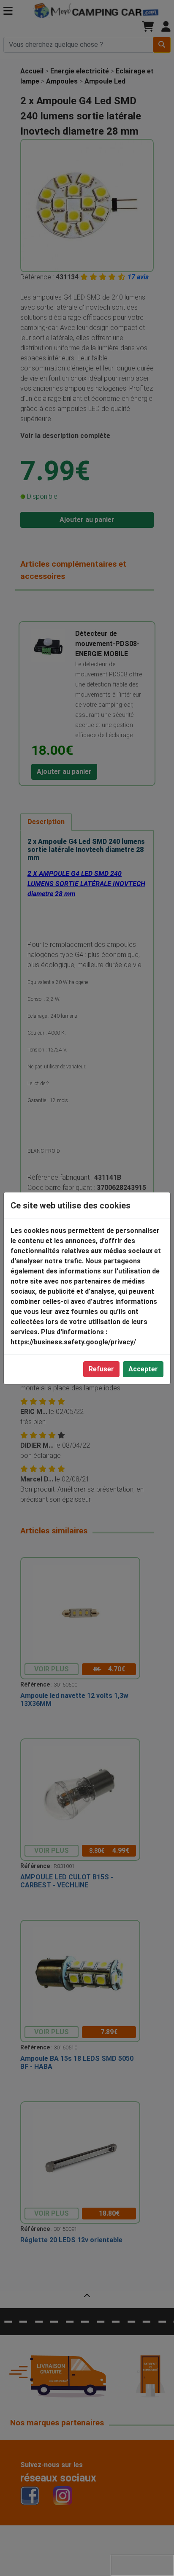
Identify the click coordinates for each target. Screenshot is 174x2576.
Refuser (101, 1369)
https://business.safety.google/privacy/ (73, 1342)
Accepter (143, 1369)
